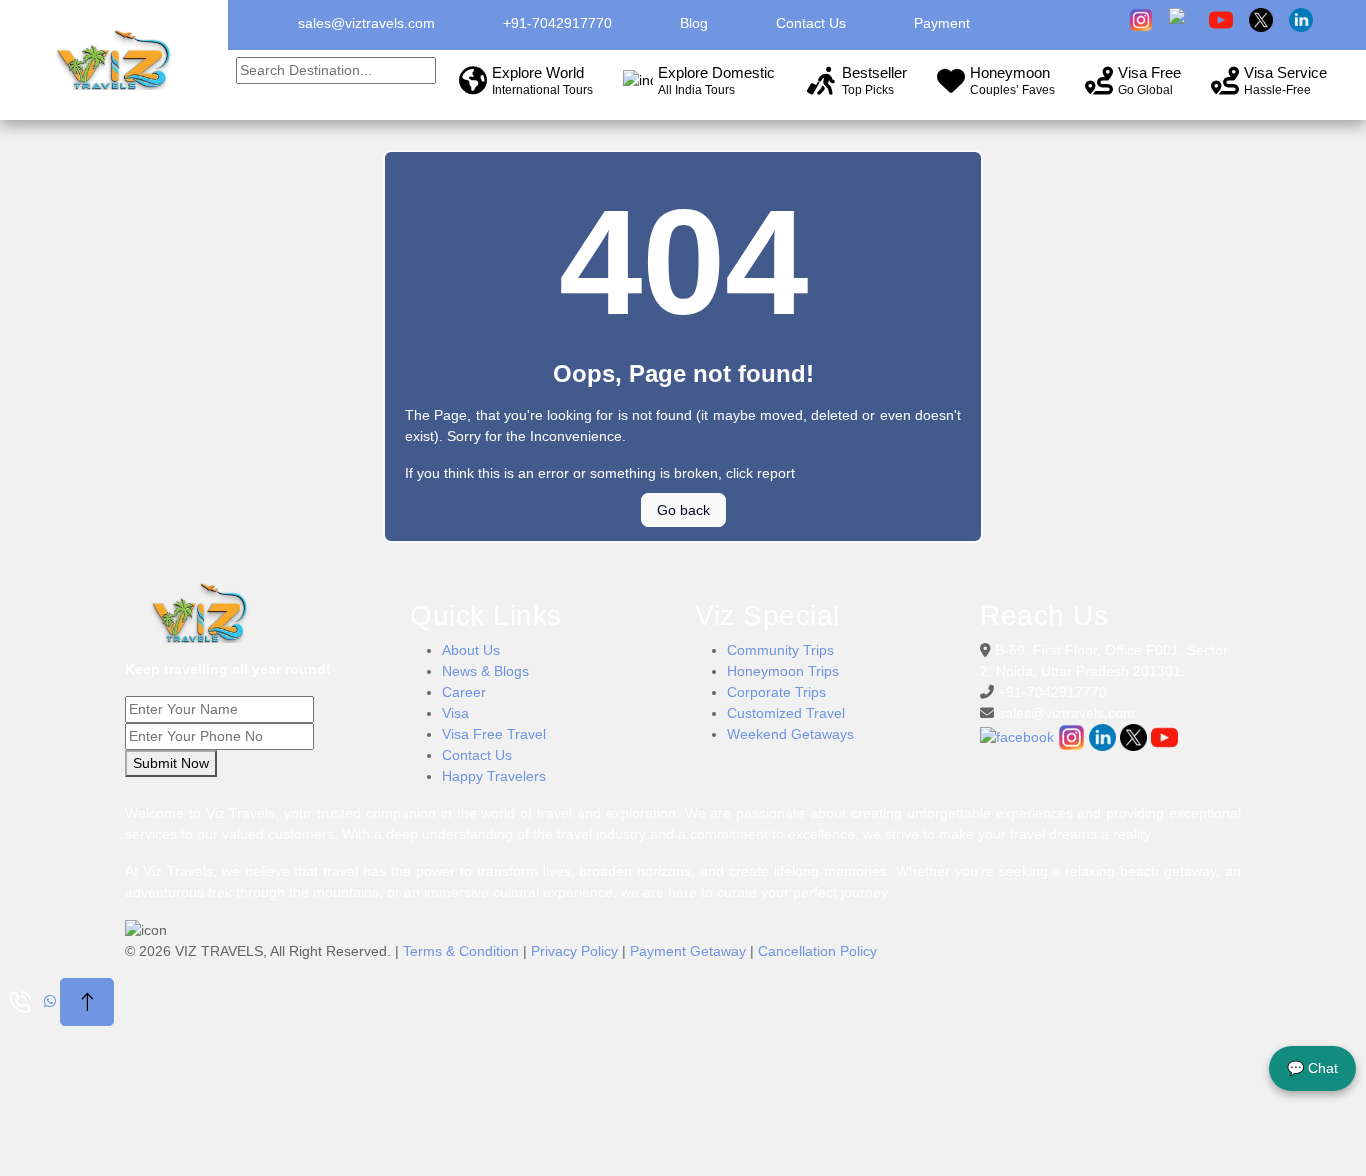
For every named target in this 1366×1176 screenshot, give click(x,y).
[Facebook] (1019, 737)
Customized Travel (786, 713)
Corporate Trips (776, 692)
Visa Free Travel (494, 734)
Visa (455, 713)
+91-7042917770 (557, 23)
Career (464, 692)
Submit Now (171, 763)
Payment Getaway (688, 951)
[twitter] (1135, 737)
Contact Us (477, 755)
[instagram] (1073, 737)
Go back (683, 510)
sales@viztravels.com (366, 23)
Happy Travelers (494, 776)
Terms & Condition (461, 951)
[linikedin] (1104, 737)
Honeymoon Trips (783, 671)
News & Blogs (485, 671)
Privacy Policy (574, 951)
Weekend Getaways (790, 734)
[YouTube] (1164, 737)
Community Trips (780, 650)
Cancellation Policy (817, 951)
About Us (471, 650)
